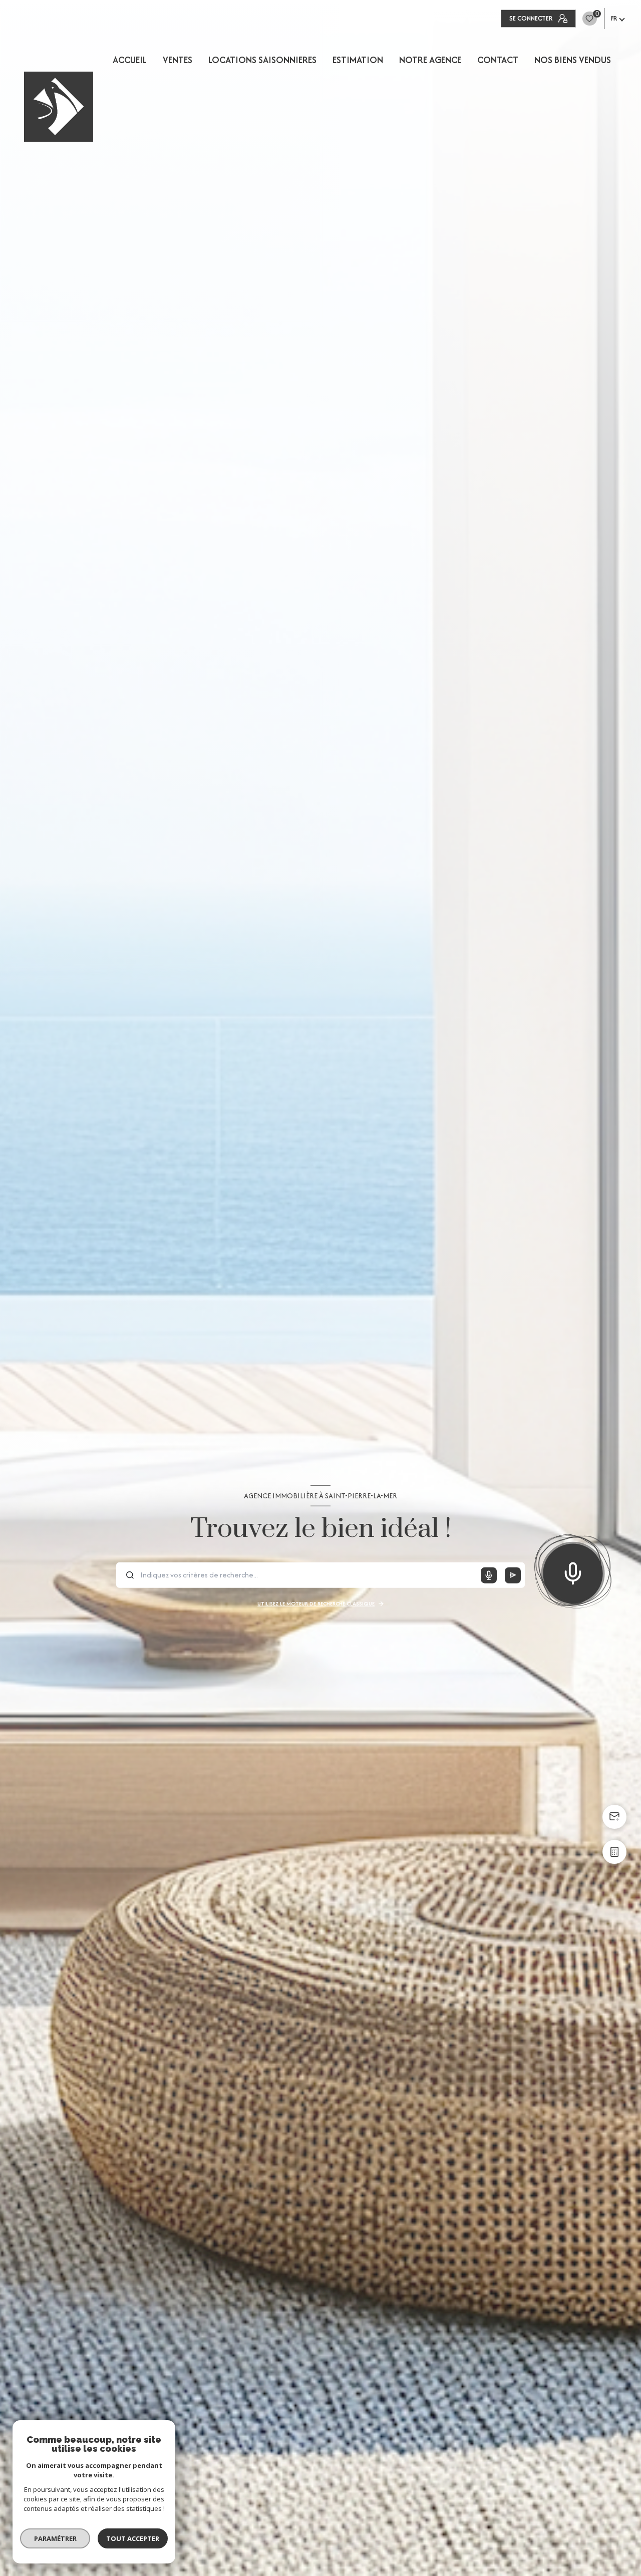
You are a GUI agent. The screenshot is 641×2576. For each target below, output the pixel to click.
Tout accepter (133, 2538)
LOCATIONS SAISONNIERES (262, 60)
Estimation (358, 60)
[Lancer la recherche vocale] (573, 1571)
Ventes (178, 60)
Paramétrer (55, 2538)
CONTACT (498, 60)
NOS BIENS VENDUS (573, 60)
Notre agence (430, 60)
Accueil (130, 60)
